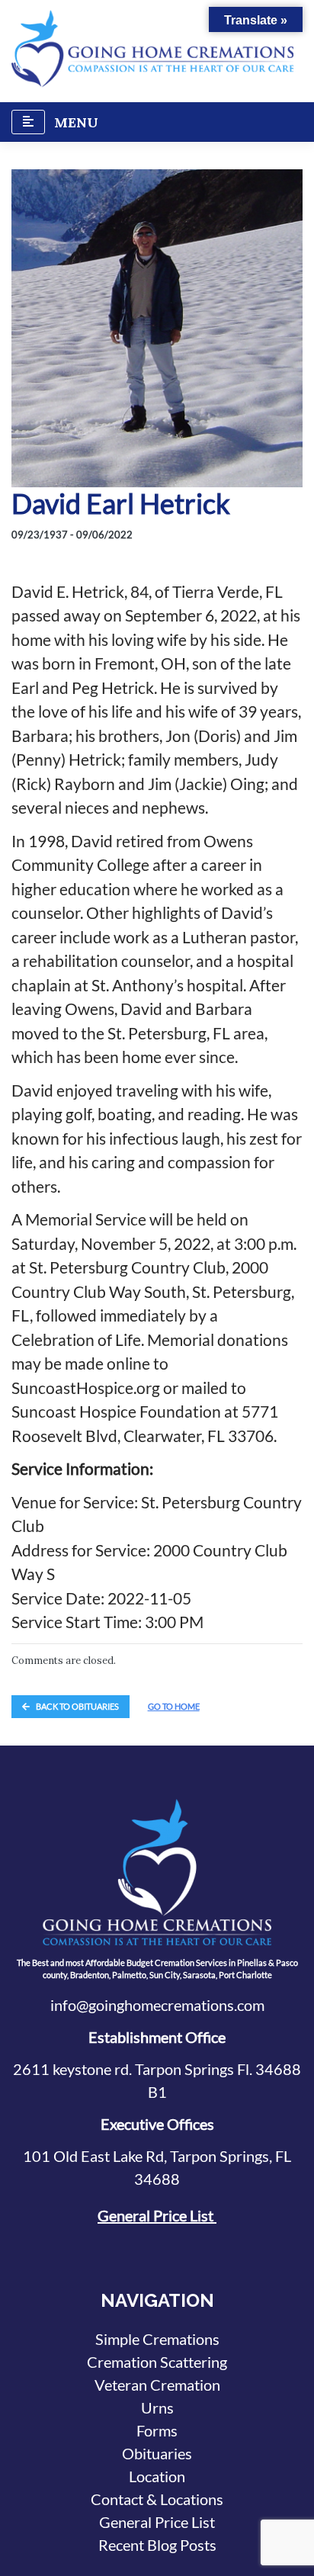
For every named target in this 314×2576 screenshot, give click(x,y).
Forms (157, 2430)
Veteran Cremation (157, 2385)
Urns (157, 2407)
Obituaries (157, 2453)
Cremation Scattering (157, 2362)
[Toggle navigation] (28, 122)
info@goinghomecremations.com (157, 2005)
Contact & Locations (157, 2499)
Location (157, 2476)
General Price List (157, 2215)
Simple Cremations (157, 2339)
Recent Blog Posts (157, 2545)
